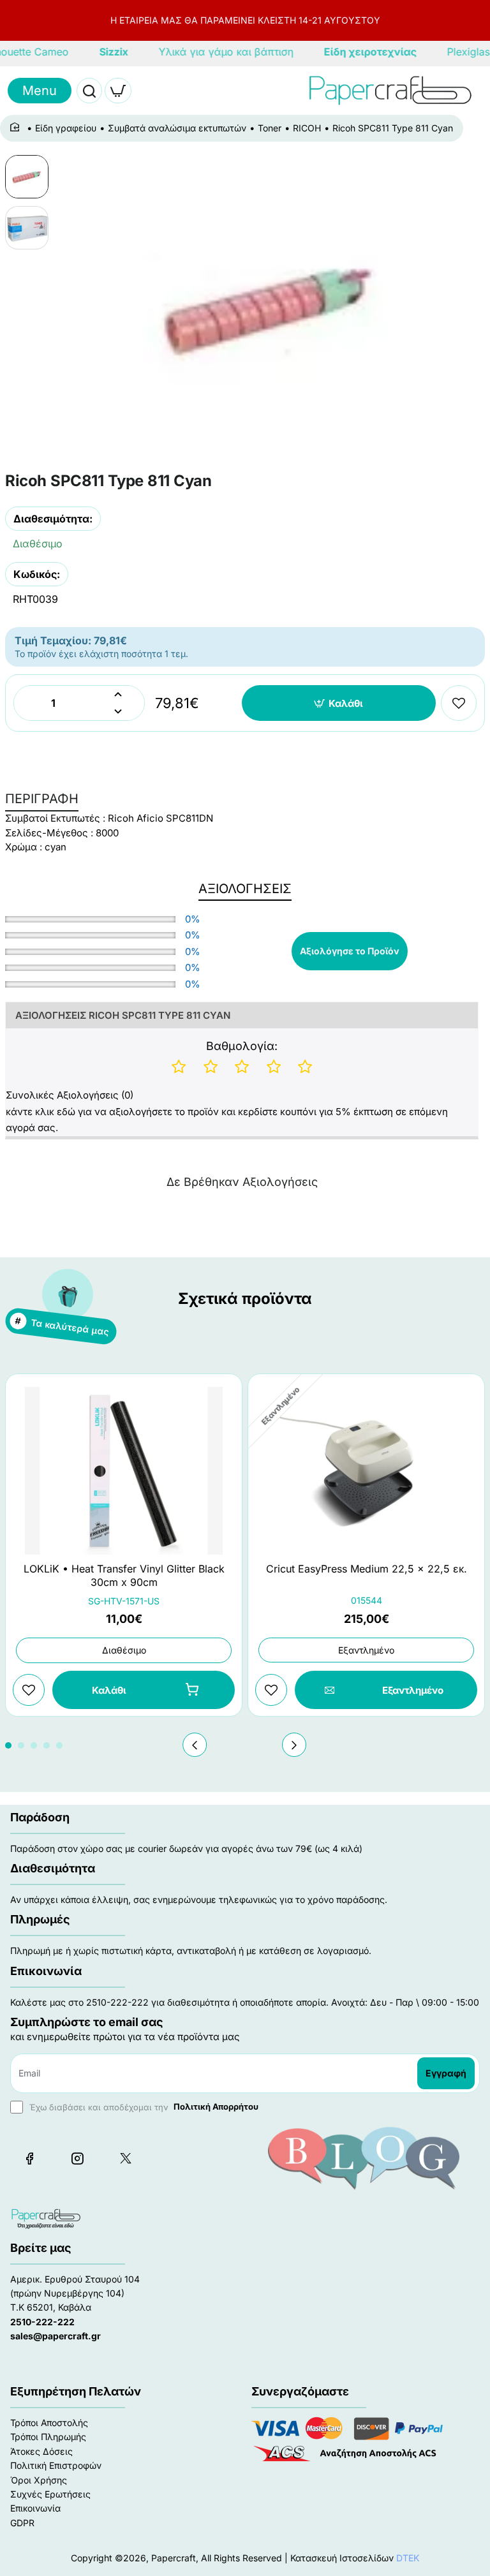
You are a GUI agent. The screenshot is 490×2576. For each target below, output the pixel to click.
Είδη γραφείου (66, 128)
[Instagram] (77, 2158)
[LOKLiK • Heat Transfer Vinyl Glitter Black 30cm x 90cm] (124, 1471)
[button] (339, 703)
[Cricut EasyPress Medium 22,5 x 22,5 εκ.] (366, 1471)
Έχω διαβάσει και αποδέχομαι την (143, 2106)
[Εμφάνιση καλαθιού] (118, 91)
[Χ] (125, 2158)
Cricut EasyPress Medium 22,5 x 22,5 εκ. (367, 1569)
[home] (17, 128)
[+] (118, 694)
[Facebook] (29, 2158)
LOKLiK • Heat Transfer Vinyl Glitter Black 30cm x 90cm (124, 1575)
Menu (40, 91)
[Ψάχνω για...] (89, 91)
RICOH (307, 128)
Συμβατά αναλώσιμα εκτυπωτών (177, 128)
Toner (270, 128)
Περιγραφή (42, 799)
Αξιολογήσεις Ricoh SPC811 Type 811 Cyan (123, 1015)
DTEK (408, 2558)
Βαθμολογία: (242, 1046)
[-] (118, 712)
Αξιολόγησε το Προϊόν (350, 951)
